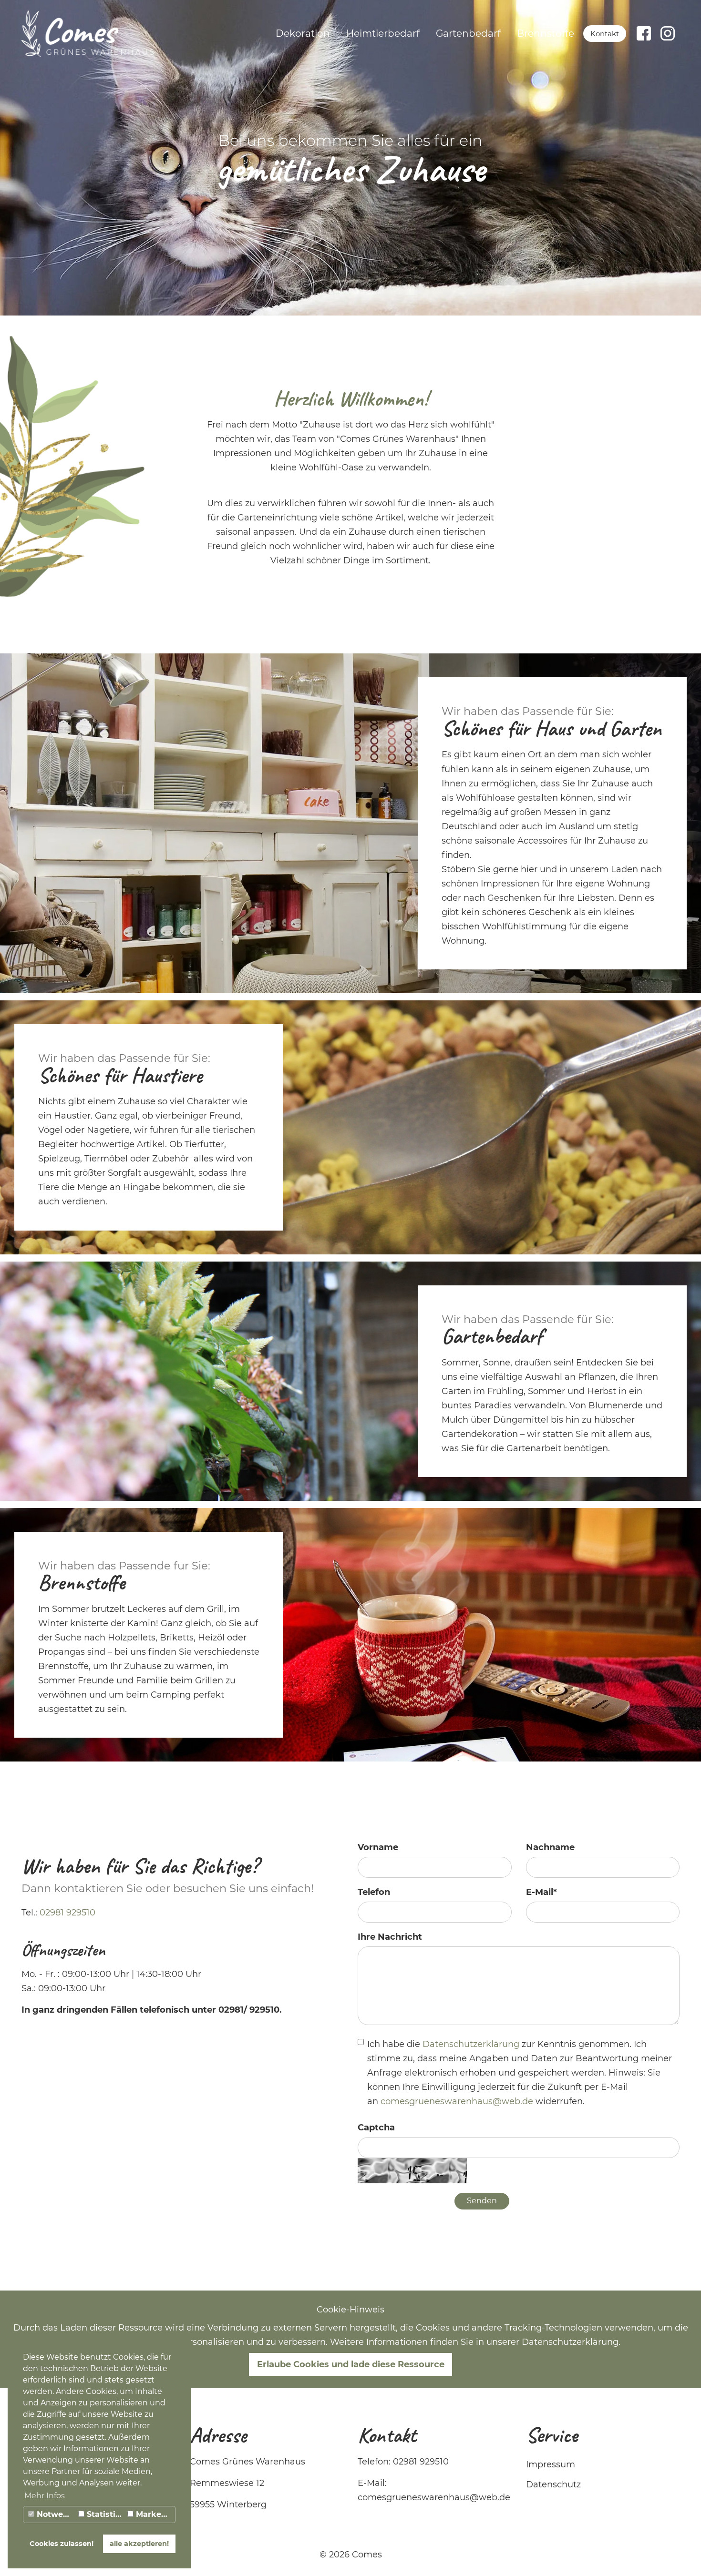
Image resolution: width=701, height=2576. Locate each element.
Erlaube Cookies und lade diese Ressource (351, 2364)
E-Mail (541, 1892)
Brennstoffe (546, 33)
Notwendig (55, 2514)
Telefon (374, 1892)
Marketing (154, 2514)
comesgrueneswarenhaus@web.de (457, 2101)
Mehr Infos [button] (45, 2496)
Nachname (550, 1847)
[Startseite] (88, 33)
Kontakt (605, 34)
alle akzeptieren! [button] (139, 2544)
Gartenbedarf (468, 33)
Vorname (378, 1847)
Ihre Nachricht (390, 1937)
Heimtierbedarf (383, 33)
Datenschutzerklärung (472, 2044)
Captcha (376, 2128)
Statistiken (105, 2514)
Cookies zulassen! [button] (62, 2544)
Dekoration (303, 33)
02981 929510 (67, 1913)
